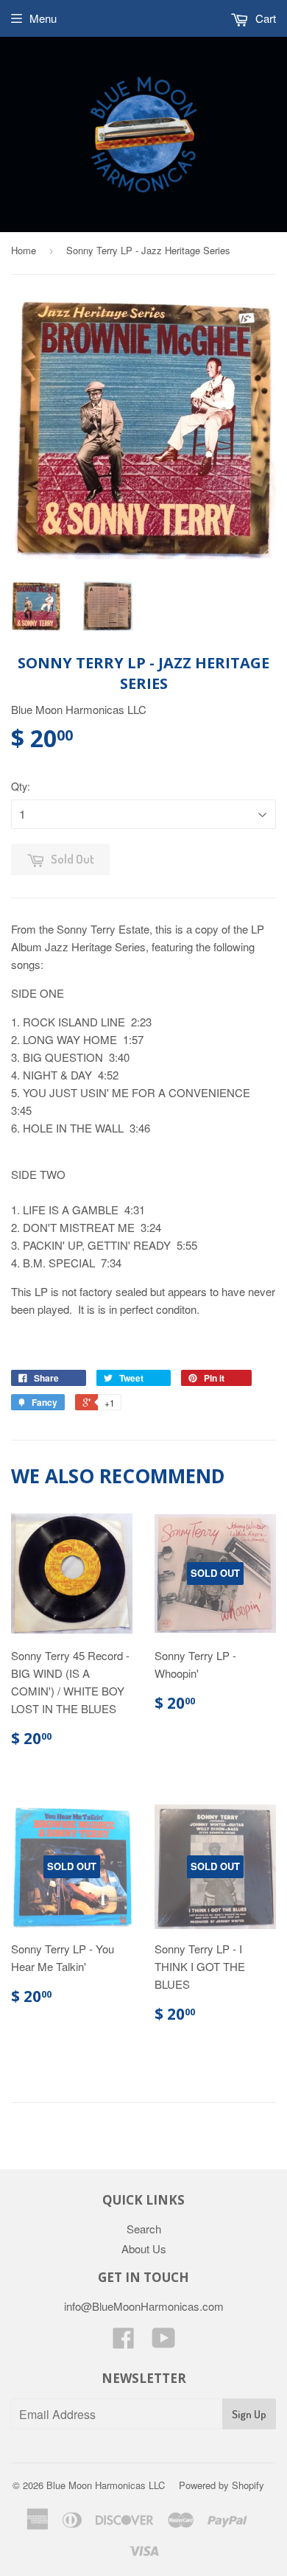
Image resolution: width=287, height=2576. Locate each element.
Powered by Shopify (222, 2485)
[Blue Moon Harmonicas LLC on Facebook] (124, 2342)
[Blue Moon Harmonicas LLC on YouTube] (164, 2342)
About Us (144, 2248)
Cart (264, 18)
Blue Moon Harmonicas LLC (106, 2485)
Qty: (21, 786)
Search (144, 2229)
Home (24, 250)
